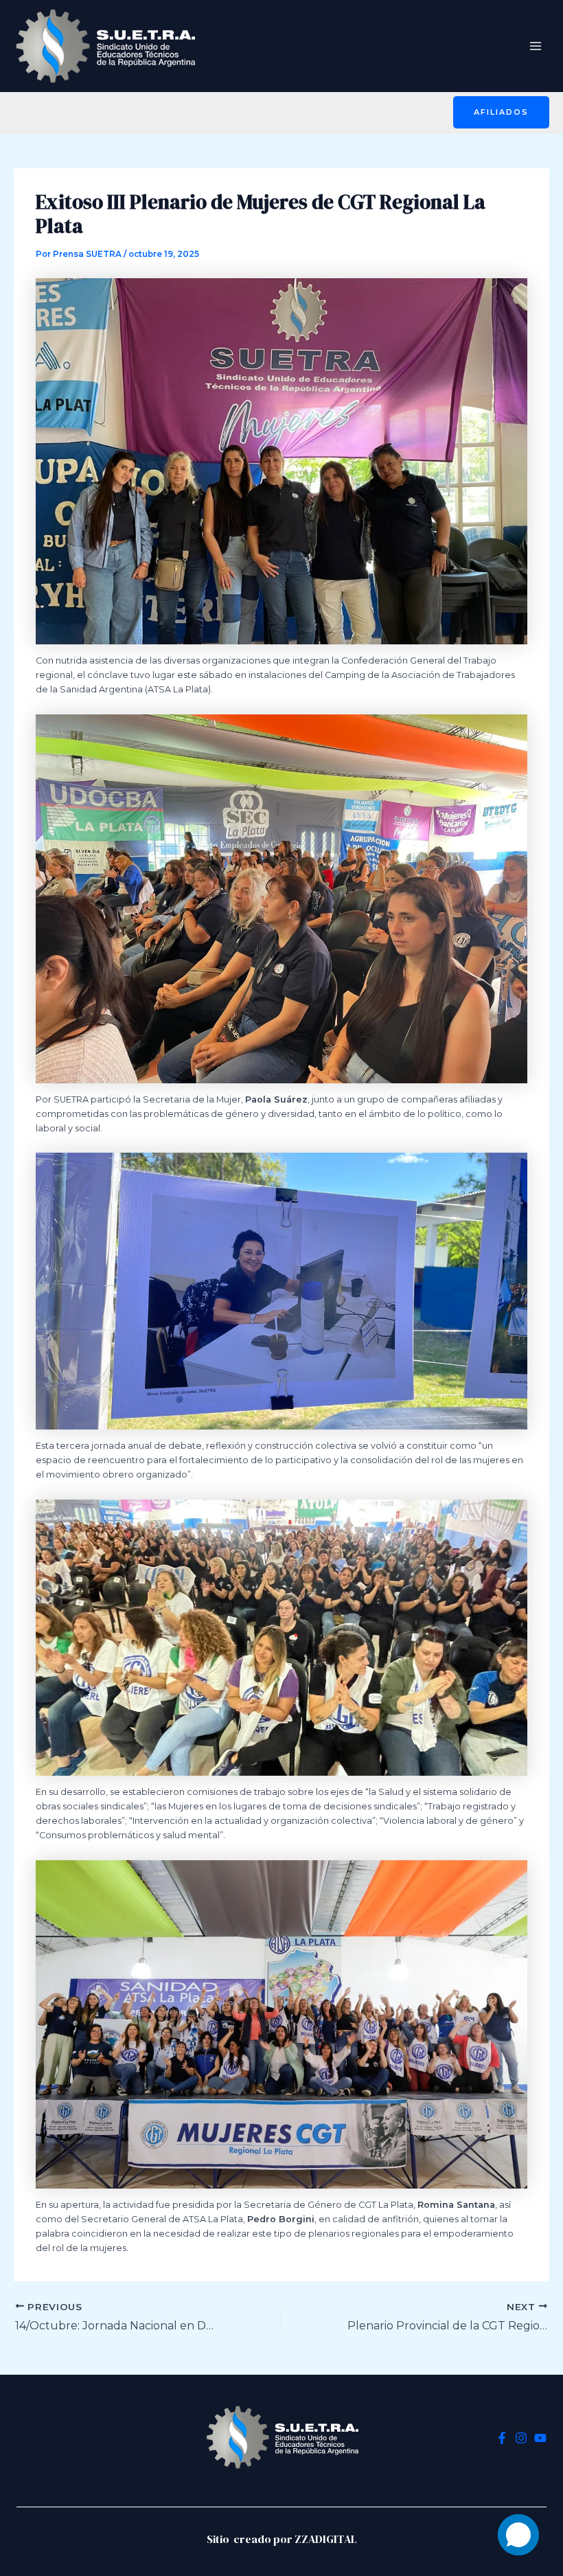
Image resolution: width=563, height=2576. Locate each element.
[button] (501, 112)
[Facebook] (502, 2438)
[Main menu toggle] (536, 46)
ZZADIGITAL (326, 2539)
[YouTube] (540, 2438)
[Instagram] (521, 2438)
